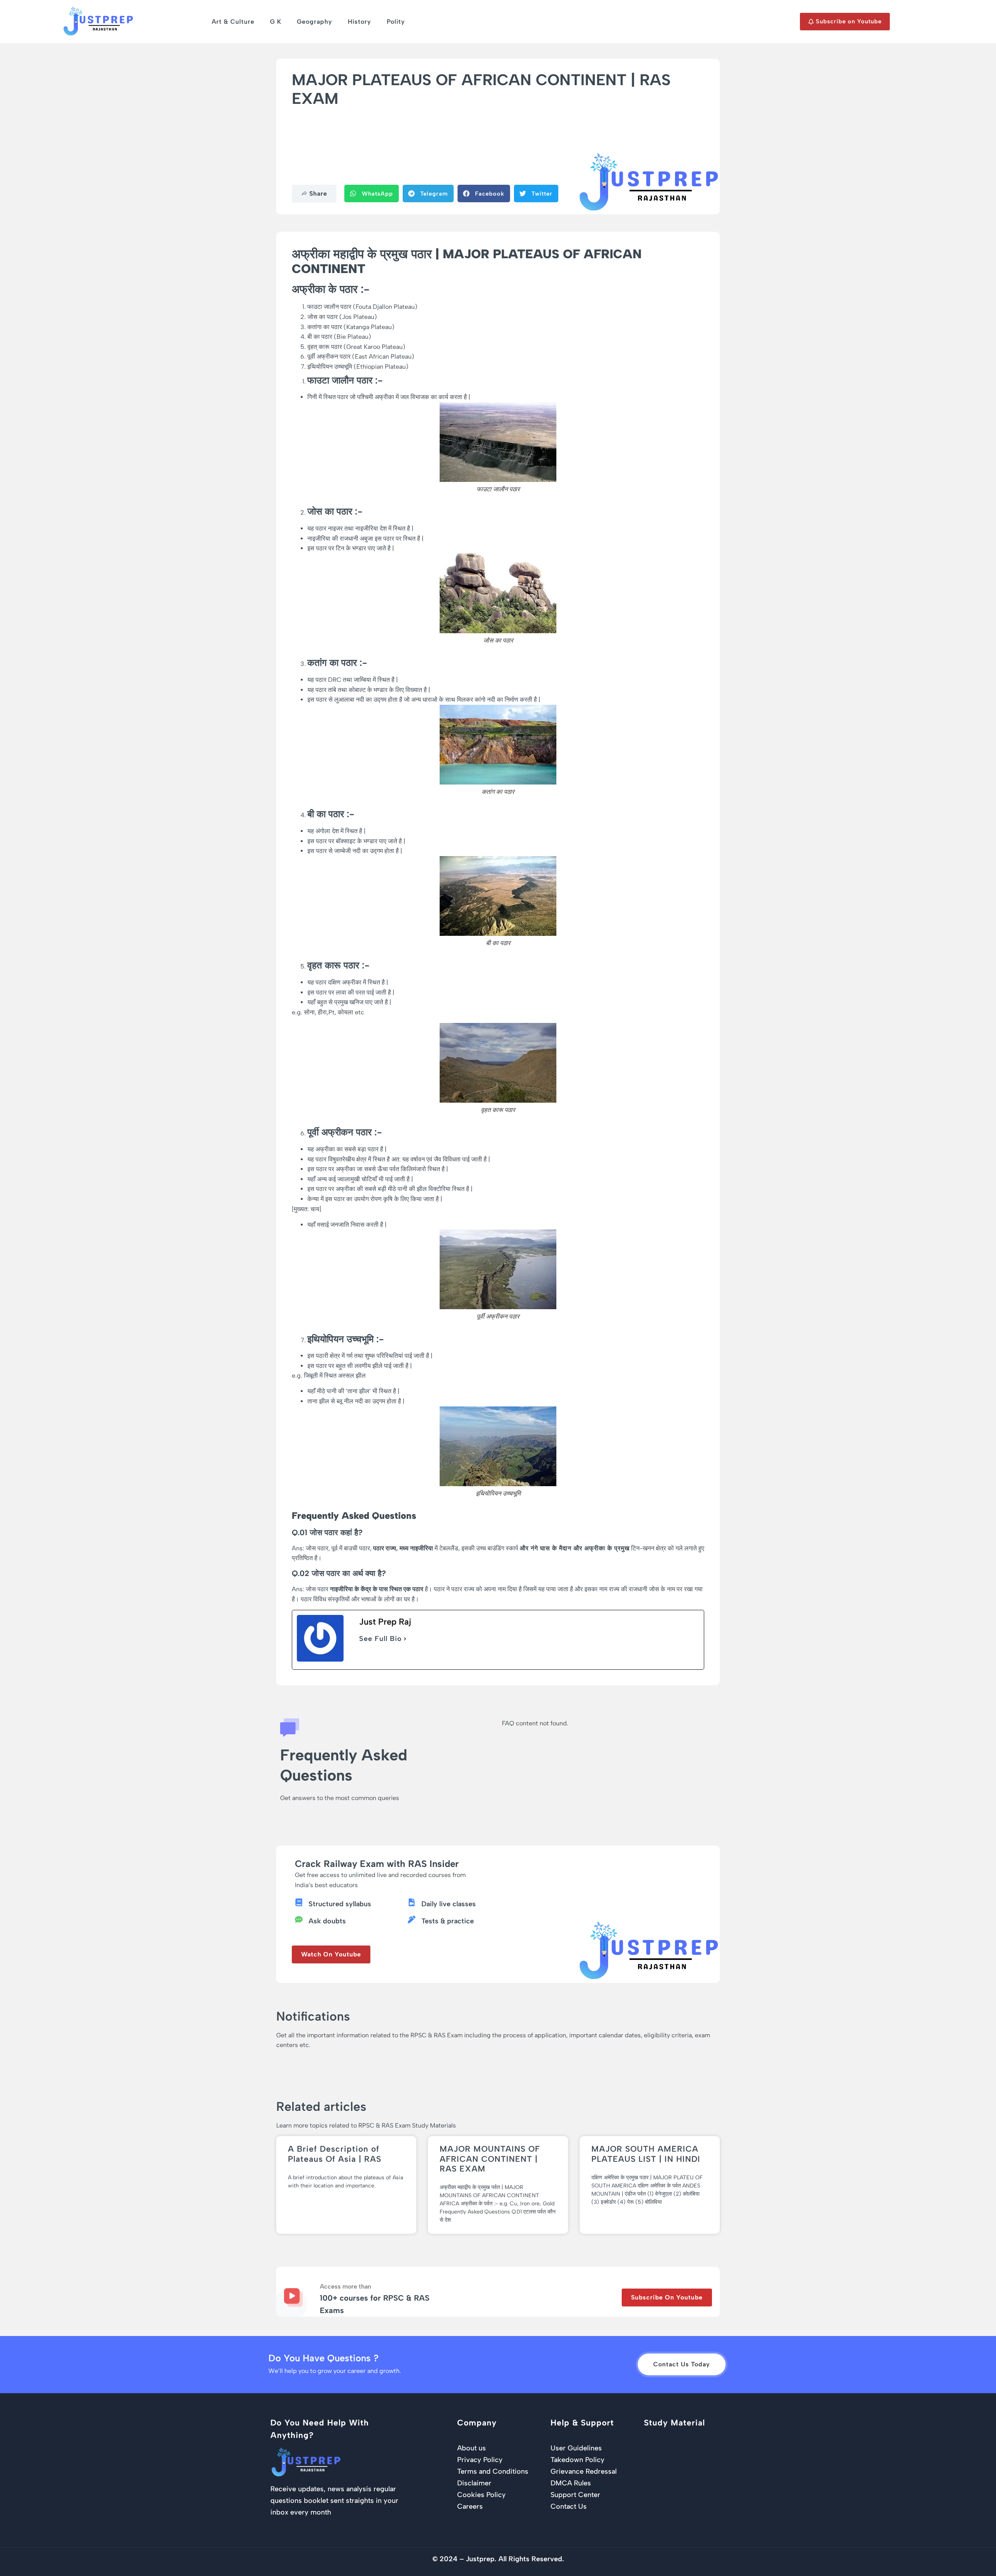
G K (276, 22)
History (359, 22)
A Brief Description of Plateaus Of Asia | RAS (335, 2154)
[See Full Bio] (405, 1639)
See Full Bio (381, 1639)
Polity (396, 22)
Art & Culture (233, 22)
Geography (315, 22)
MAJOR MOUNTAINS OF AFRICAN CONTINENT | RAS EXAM (490, 2158)
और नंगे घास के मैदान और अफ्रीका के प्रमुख (575, 1548)
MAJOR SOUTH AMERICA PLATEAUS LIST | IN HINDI (646, 2154)
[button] (372, 194)
